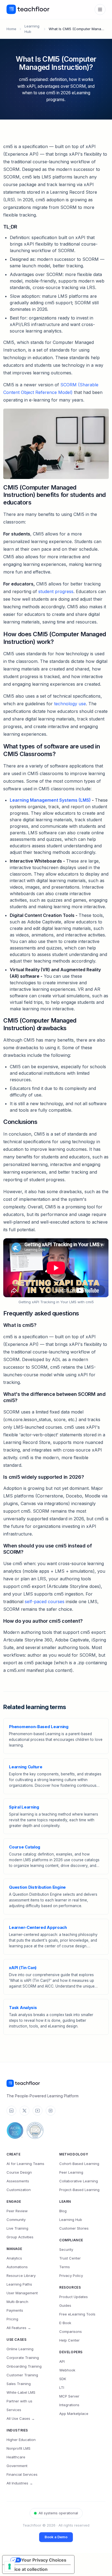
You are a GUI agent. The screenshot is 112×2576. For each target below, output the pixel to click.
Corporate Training (23, 2358)
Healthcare (16, 2457)
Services (14, 2410)
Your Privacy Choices (44, 2560)
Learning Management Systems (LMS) (50, 800)
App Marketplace (74, 2414)
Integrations (69, 2405)
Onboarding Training (24, 2366)
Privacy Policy (71, 2276)
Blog (63, 2211)
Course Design (19, 2172)
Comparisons (71, 2331)
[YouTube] (38, 2111)
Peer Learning (71, 2172)
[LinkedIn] (11, 2111)
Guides (65, 2305)
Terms (65, 2267)
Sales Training (19, 2384)
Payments (15, 2310)
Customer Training (22, 2375)
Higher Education (21, 2440)
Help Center (69, 2340)
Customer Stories (74, 2228)
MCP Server (69, 2396)
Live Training (17, 2228)
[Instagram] (51, 2111)
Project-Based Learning (79, 2190)
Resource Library (21, 2276)
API (62, 2361)
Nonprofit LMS (18, 2448)
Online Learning (20, 2349)
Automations (17, 2267)
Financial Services (22, 2474)
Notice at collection (27, 2569)
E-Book (65, 2323)
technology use (70, 704)
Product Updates (74, 2297)
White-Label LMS (21, 2392)
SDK (63, 2379)
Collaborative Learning (79, 2181)
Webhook (67, 2370)
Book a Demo (56, 2537)
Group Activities (20, 2237)
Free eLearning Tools (77, 2314)
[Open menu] (100, 10)
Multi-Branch (17, 2302)
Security (66, 2249)
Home (11, 29)
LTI (62, 2387)
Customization (19, 2190)
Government (17, 2466)
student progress (56, 591)
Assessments (18, 2181)
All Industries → (20, 2483)
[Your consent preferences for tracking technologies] (10, 2566)
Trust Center (70, 2258)
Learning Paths (19, 2284)
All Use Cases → (21, 2418)
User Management (22, 2293)
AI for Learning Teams (25, 2164)
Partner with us (19, 2401)
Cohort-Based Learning (79, 2164)
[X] (24, 2111)
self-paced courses (45, 1602)
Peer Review (17, 2211)
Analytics (14, 2258)
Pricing (12, 2319)
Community (16, 2220)
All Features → (19, 2328)
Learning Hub (71, 2220)
